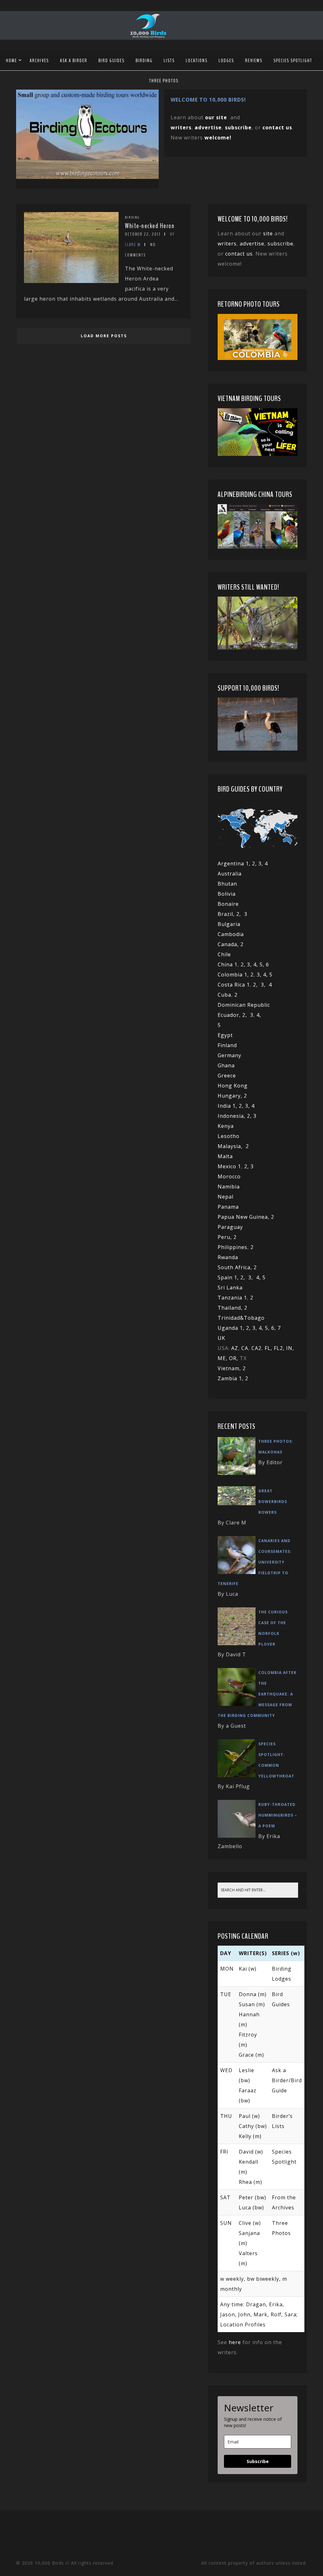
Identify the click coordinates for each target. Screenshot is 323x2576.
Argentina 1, (235, 864)
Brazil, (227, 914)
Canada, (229, 944)
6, (274, 1328)
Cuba (224, 995)
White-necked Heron (150, 226)
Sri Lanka (230, 1288)
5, (263, 964)
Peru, (226, 1237)
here (235, 2342)
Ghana (226, 1065)
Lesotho (229, 1136)
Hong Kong (233, 1086)
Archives (39, 61)
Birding (144, 61)
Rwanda (228, 1257)
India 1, (228, 1106)
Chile (224, 954)
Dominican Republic (244, 1005)
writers (227, 244)
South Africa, (236, 1267)
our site (216, 117)
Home (12, 61)
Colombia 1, (234, 975)
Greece (227, 1076)
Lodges (226, 61)
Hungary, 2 (232, 1096)
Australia (230, 874)
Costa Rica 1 (234, 985)
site (268, 233)
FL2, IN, (284, 1348)
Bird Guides (112, 61)
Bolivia (227, 894)
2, (240, 914)
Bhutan (227, 884)
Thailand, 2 (232, 1308)
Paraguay (230, 1227)
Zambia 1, (231, 1378)
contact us (239, 254)
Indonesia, (232, 1116)
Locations (197, 61)
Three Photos (164, 81)
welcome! (218, 138)
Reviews (254, 61)
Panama (228, 1207)
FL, (269, 1348)
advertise (208, 127)
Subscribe (258, 2461)
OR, (234, 1358)
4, (256, 964)
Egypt (225, 1035)
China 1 (228, 964)
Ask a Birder (74, 61)
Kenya (226, 1126)
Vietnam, (230, 1368)
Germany (229, 1055)
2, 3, (258, 864)
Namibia (229, 1187)
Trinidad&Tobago (241, 1318)
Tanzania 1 (232, 1298)
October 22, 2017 (143, 234)
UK (221, 1338)
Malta (225, 1156)
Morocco (229, 1176)
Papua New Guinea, (244, 1217)
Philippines (232, 1247)
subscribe (238, 127)
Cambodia (231, 934)
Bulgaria (229, 924)
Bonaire (228, 904)
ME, (223, 1358)
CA (245, 1348)
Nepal (226, 1197)
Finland (227, 1045)
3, (250, 964)
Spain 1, (229, 1277)
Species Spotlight (293, 61)
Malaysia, (232, 1146)
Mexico (227, 1166)
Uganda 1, (232, 1328)
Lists (169, 61)
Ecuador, (230, 1015)
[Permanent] (71, 281)
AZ (235, 1348)
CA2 (256, 1348)
